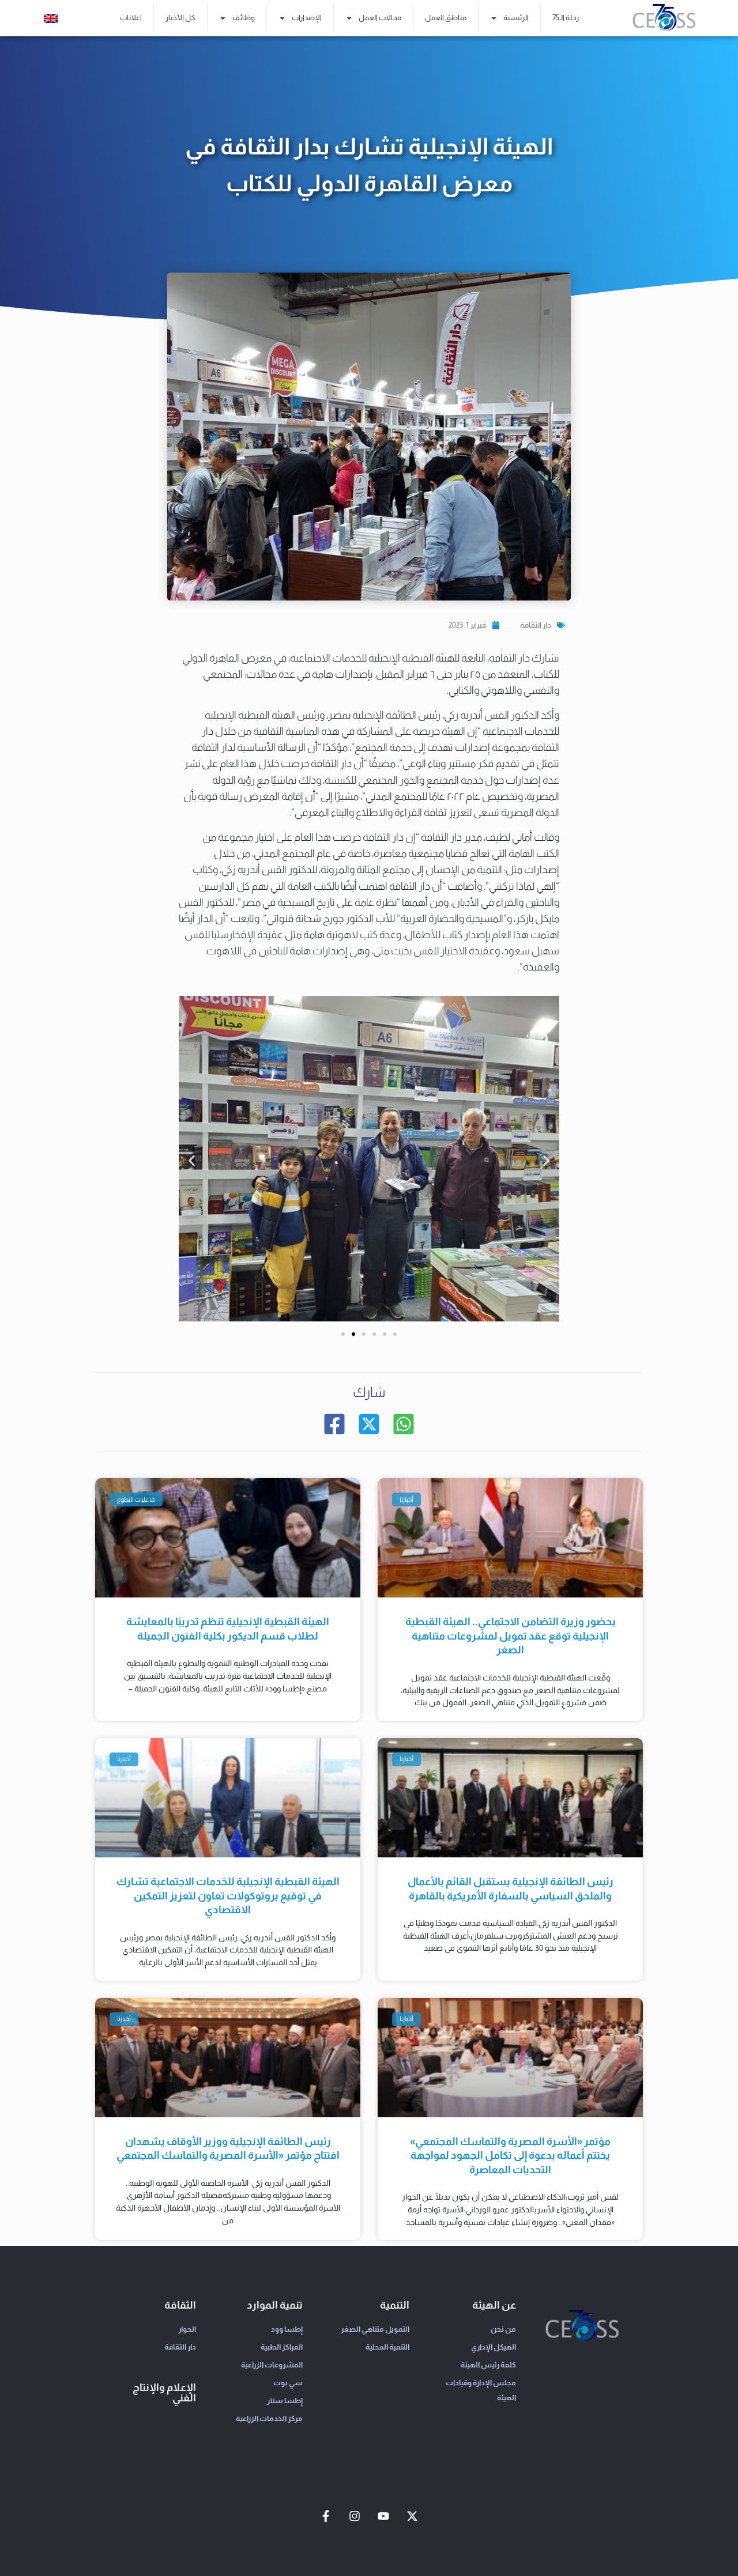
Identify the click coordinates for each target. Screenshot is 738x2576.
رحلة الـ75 (566, 18)
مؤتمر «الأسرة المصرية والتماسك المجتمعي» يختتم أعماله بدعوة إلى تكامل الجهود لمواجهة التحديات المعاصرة (510, 2156)
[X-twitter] (412, 2516)
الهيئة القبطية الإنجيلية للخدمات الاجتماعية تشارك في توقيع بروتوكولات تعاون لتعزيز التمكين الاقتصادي (228, 1896)
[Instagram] (355, 2516)
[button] (192, 1161)
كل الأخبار (180, 18)
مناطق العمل (446, 18)
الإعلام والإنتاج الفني (164, 2393)
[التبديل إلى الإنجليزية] (51, 18)
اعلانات (131, 18)
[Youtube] (383, 2516)
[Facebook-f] (326, 2516)
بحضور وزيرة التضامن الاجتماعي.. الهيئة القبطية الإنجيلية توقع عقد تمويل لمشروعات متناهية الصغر (511, 1636)
